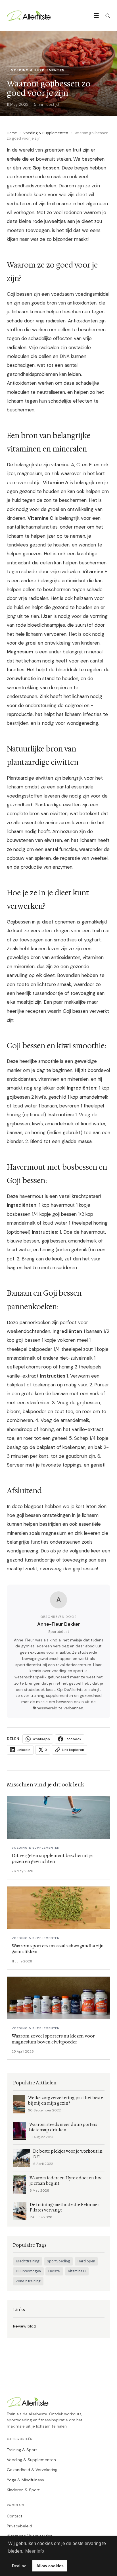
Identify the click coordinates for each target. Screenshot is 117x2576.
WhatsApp (41, 1739)
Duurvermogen (28, 2271)
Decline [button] (19, 2566)
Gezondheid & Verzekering (32, 2470)
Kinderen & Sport (23, 2490)
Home (12, 133)
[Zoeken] (108, 16)
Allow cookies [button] (50, 2566)
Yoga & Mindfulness (25, 2480)
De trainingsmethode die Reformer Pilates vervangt (64, 2208)
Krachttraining (28, 2261)
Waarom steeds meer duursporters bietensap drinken (63, 2127)
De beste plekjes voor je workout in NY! (68, 2154)
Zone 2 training (28, 2281)
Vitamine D (77, 2271)
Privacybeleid (19, 2526)
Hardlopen (86, 2261)
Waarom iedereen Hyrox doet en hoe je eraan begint (66, 2181)
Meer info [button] (35, 2551)
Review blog (24, 2326)
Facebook (73, 1739)
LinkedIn (24, 1750)
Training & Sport (22, 2450)
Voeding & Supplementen (46, 133)
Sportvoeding (58, 2261)
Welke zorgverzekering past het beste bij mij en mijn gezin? (66, 2101)
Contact (15, 2516)
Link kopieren (73, 1750)
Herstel (54, 2271)
